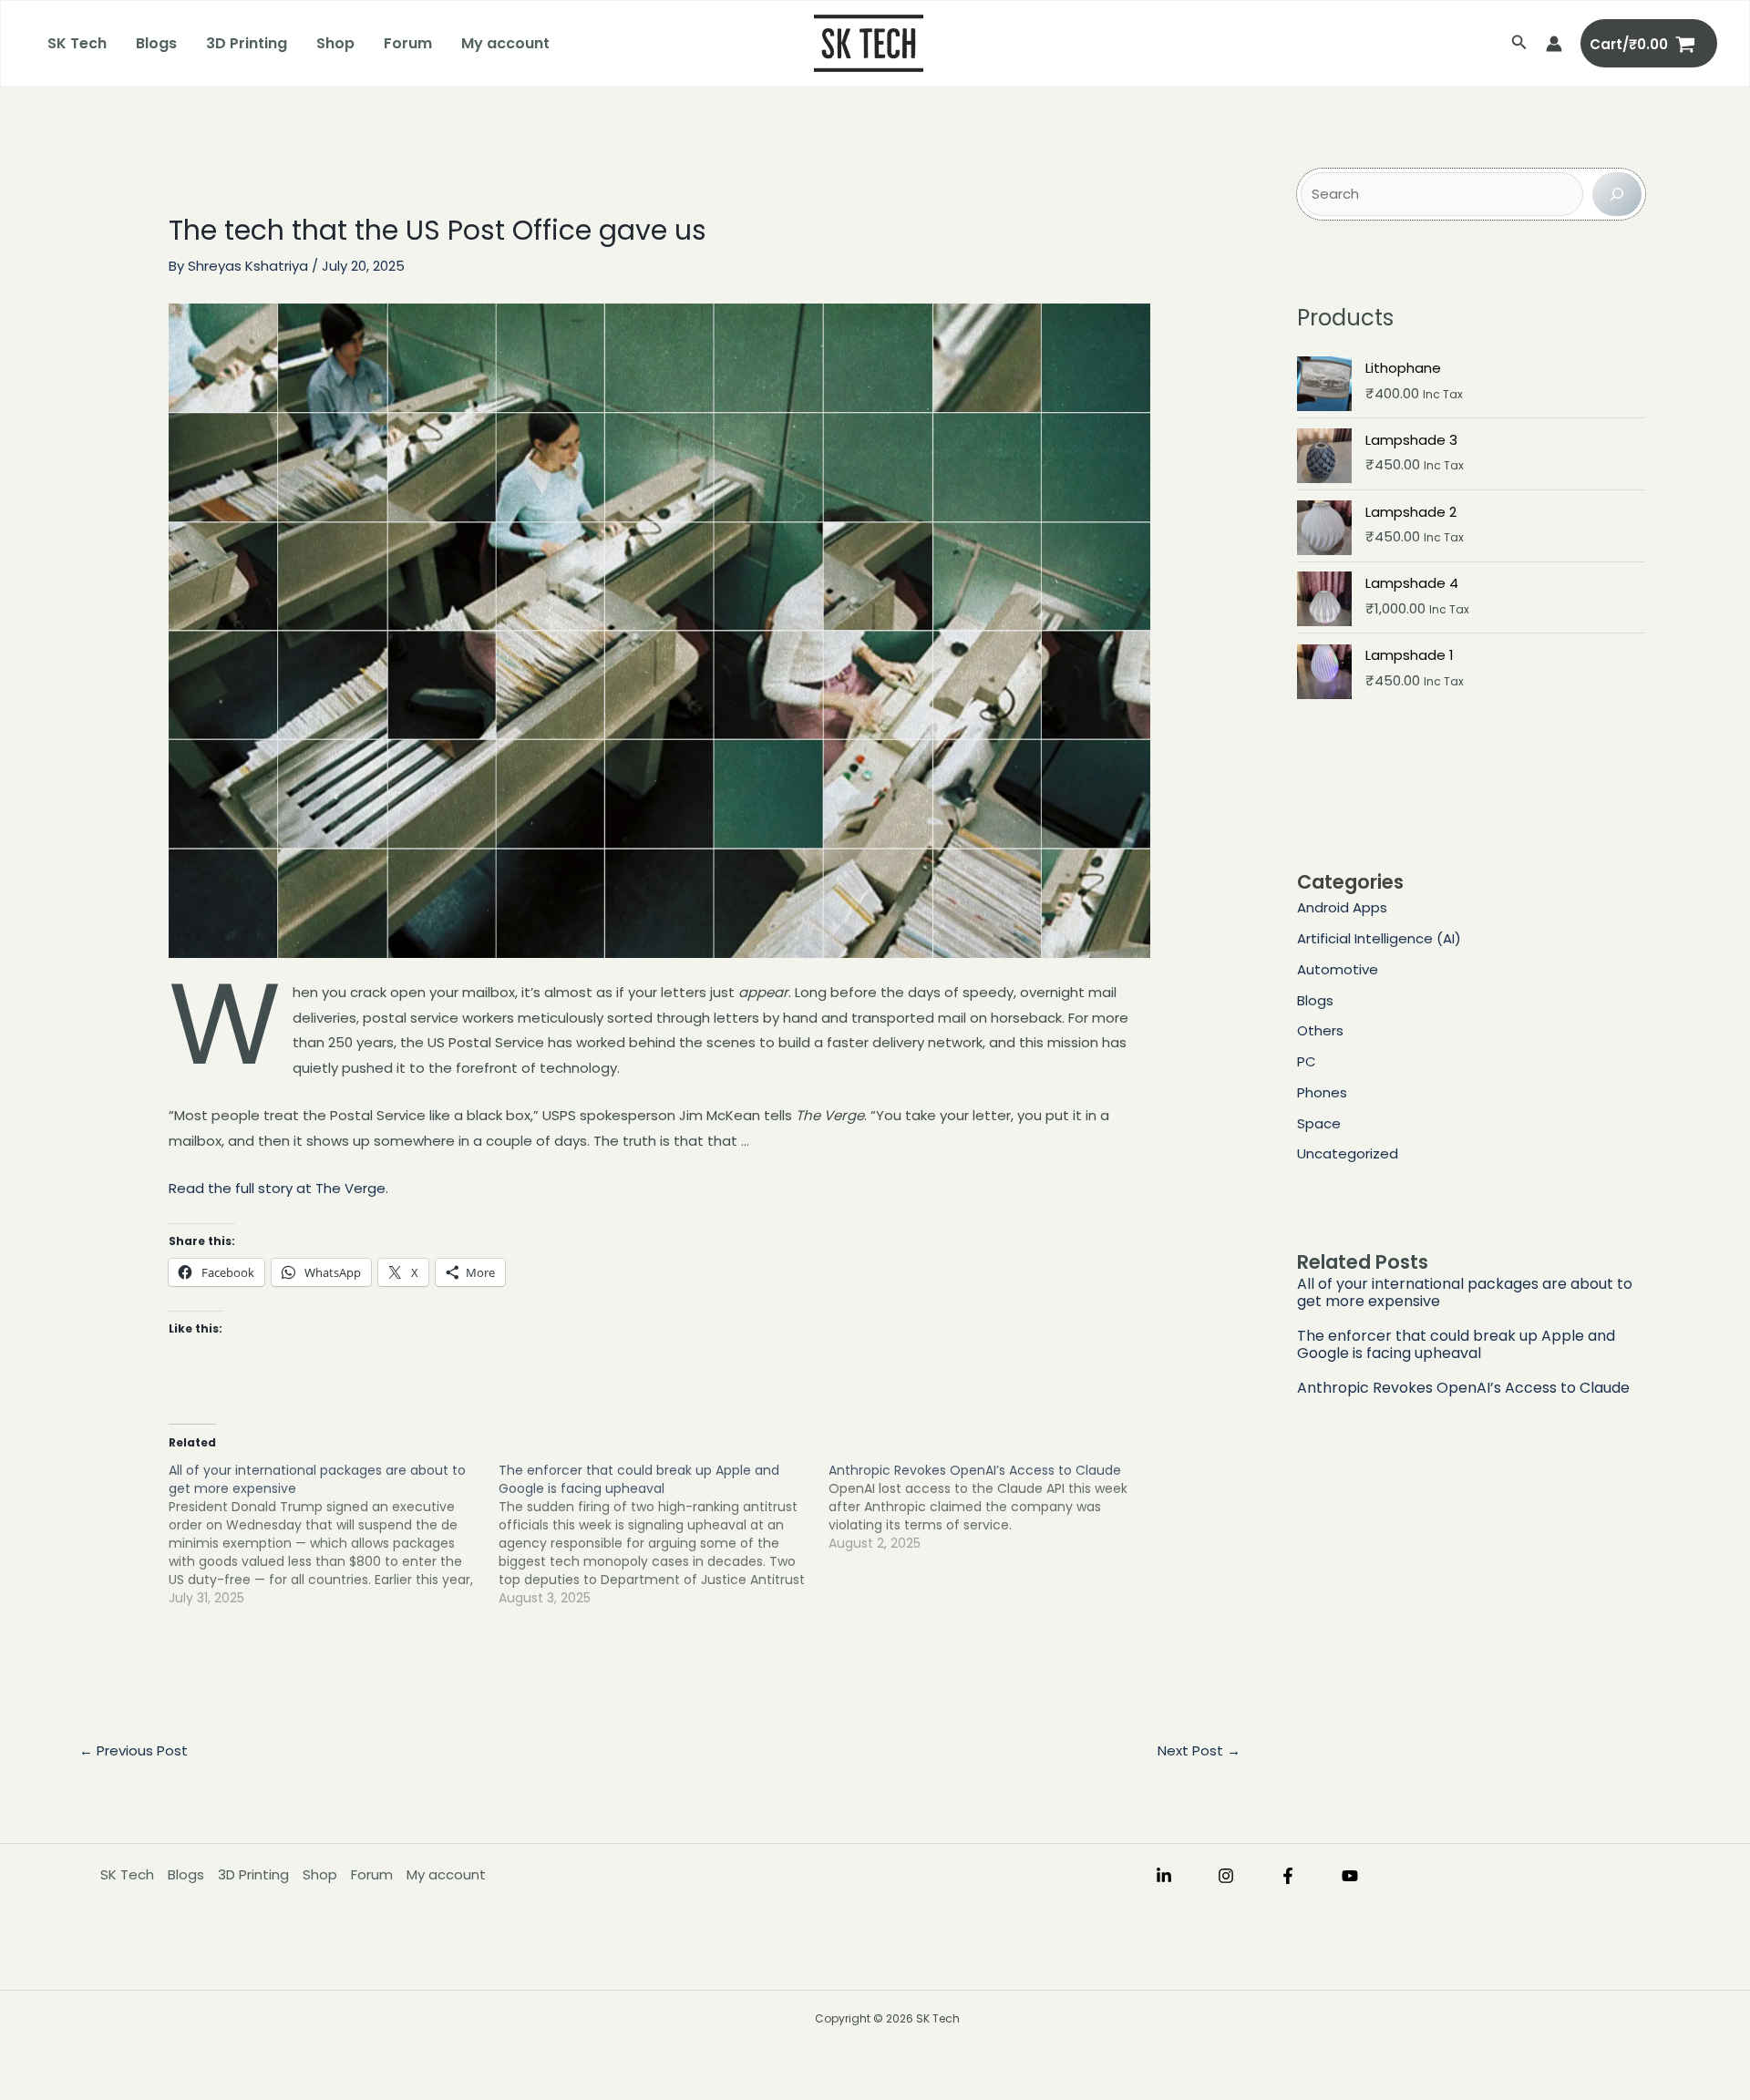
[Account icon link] (1554, 44)
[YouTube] (1350, 1876)
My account (505, 43)
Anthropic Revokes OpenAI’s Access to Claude (1463, 1388)
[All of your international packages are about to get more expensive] (334, 1534)
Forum (408, 43)
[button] (1519, 44)
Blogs (156, 43)
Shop (335, 43)
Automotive (1338, 969)
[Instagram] (1226, 1876)
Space (1319, 1123)
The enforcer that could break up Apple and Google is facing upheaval (1456, 1344)
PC (1307, 1061)
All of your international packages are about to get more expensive (1465, 1292)
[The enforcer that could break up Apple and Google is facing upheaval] (664, 1534)
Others (1320, 1030)
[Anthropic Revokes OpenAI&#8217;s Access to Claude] (993, 1507)
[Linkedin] (1164, 1876)
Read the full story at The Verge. (278, 1188)
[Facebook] (1288, 1876)
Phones (1322, 1092)
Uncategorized (1348, 1153)
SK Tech (77, 43)
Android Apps (1342, 907)
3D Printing (247, 43)
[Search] (1617, 194)
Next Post (1199, 1750)
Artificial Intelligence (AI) (1379, 938)
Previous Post (134, 1750)
